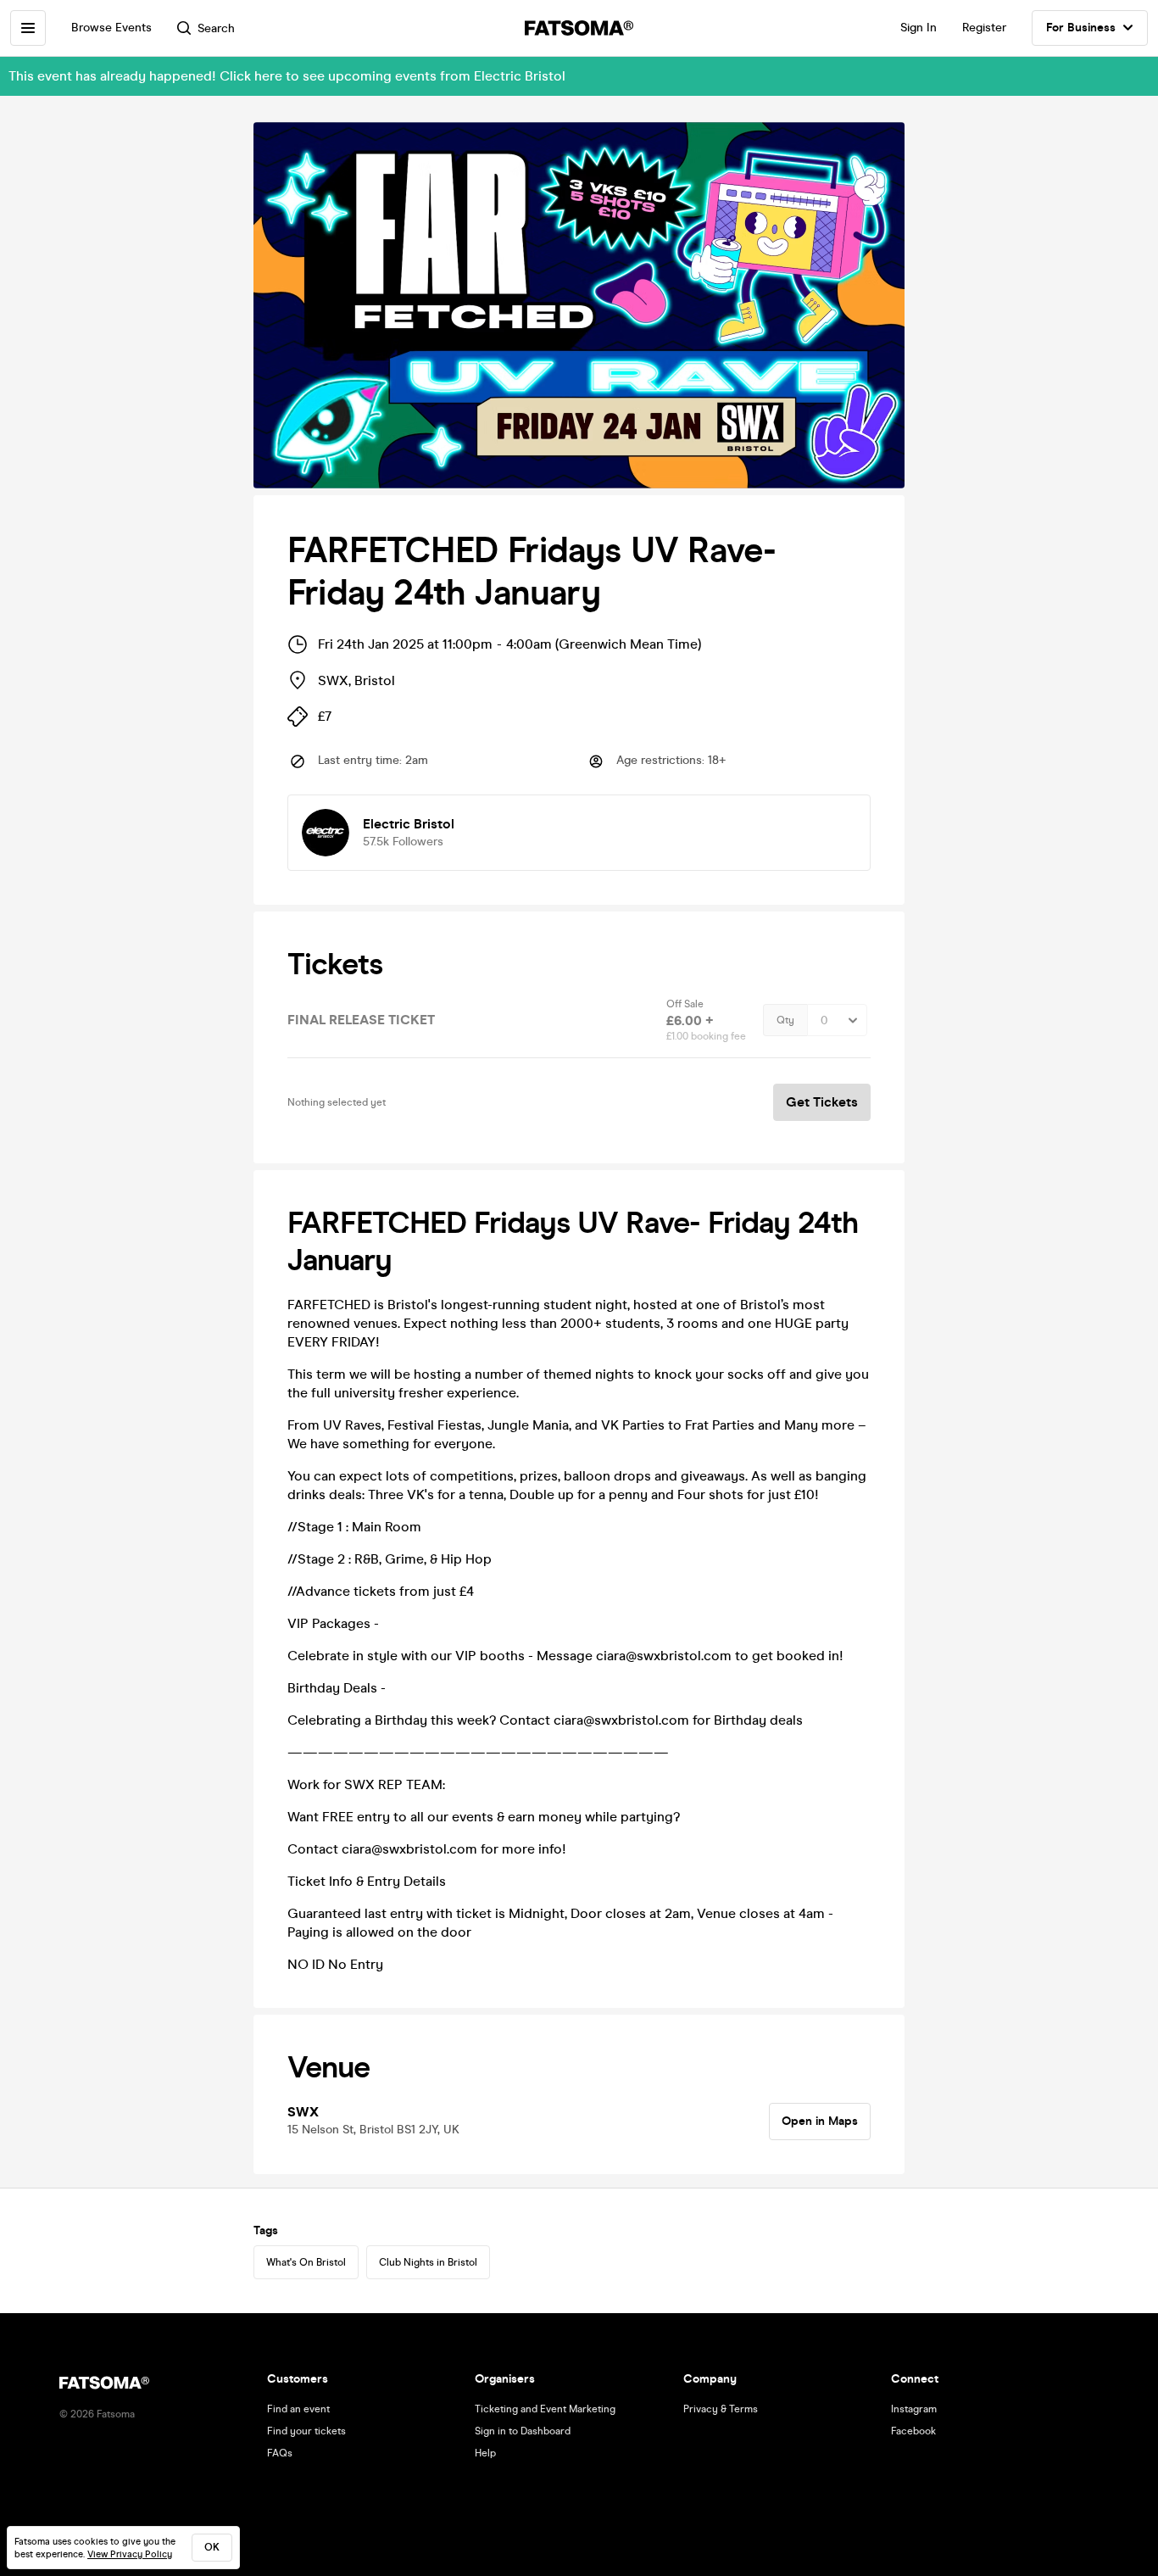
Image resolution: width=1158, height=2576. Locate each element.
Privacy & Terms (721, 2409)
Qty (785, 1020)
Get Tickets (822, 1102)
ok (212, 2547)
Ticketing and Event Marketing (545, 2409)
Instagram (914, 2409)
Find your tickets (306, 2431)
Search (216, 28)
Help (485, 2453)
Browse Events (111, 28)
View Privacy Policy (130, 2554)
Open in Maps (820, 2121)
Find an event (298, 2409)
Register (984, 28)
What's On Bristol (306, 2262)
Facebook (913, 2431)
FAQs (280, 2453)
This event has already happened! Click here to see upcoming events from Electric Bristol (287, 76)
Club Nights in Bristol (428, 2262)
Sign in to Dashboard (523, 2431)
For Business (1081, 28)
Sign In (919, 28)
